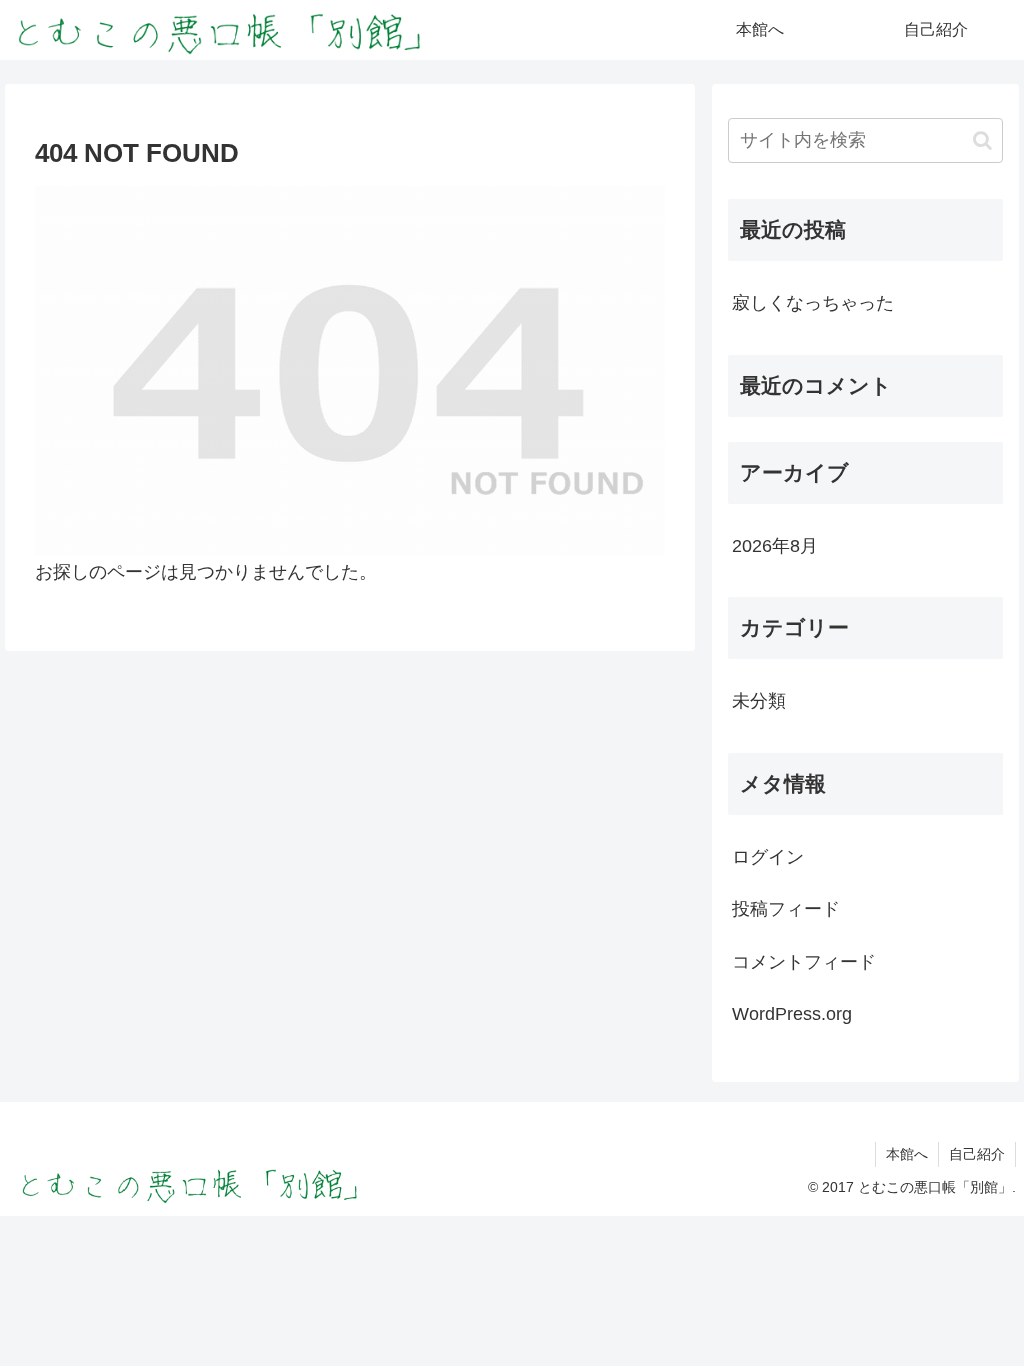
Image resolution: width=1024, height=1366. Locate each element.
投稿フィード (786, 909)
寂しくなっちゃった (813, 303)
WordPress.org (792, 1014)
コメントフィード (804, 962)
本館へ (907, 1154)
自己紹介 (977, 1154)
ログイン (768, 857)
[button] (982, 140)
